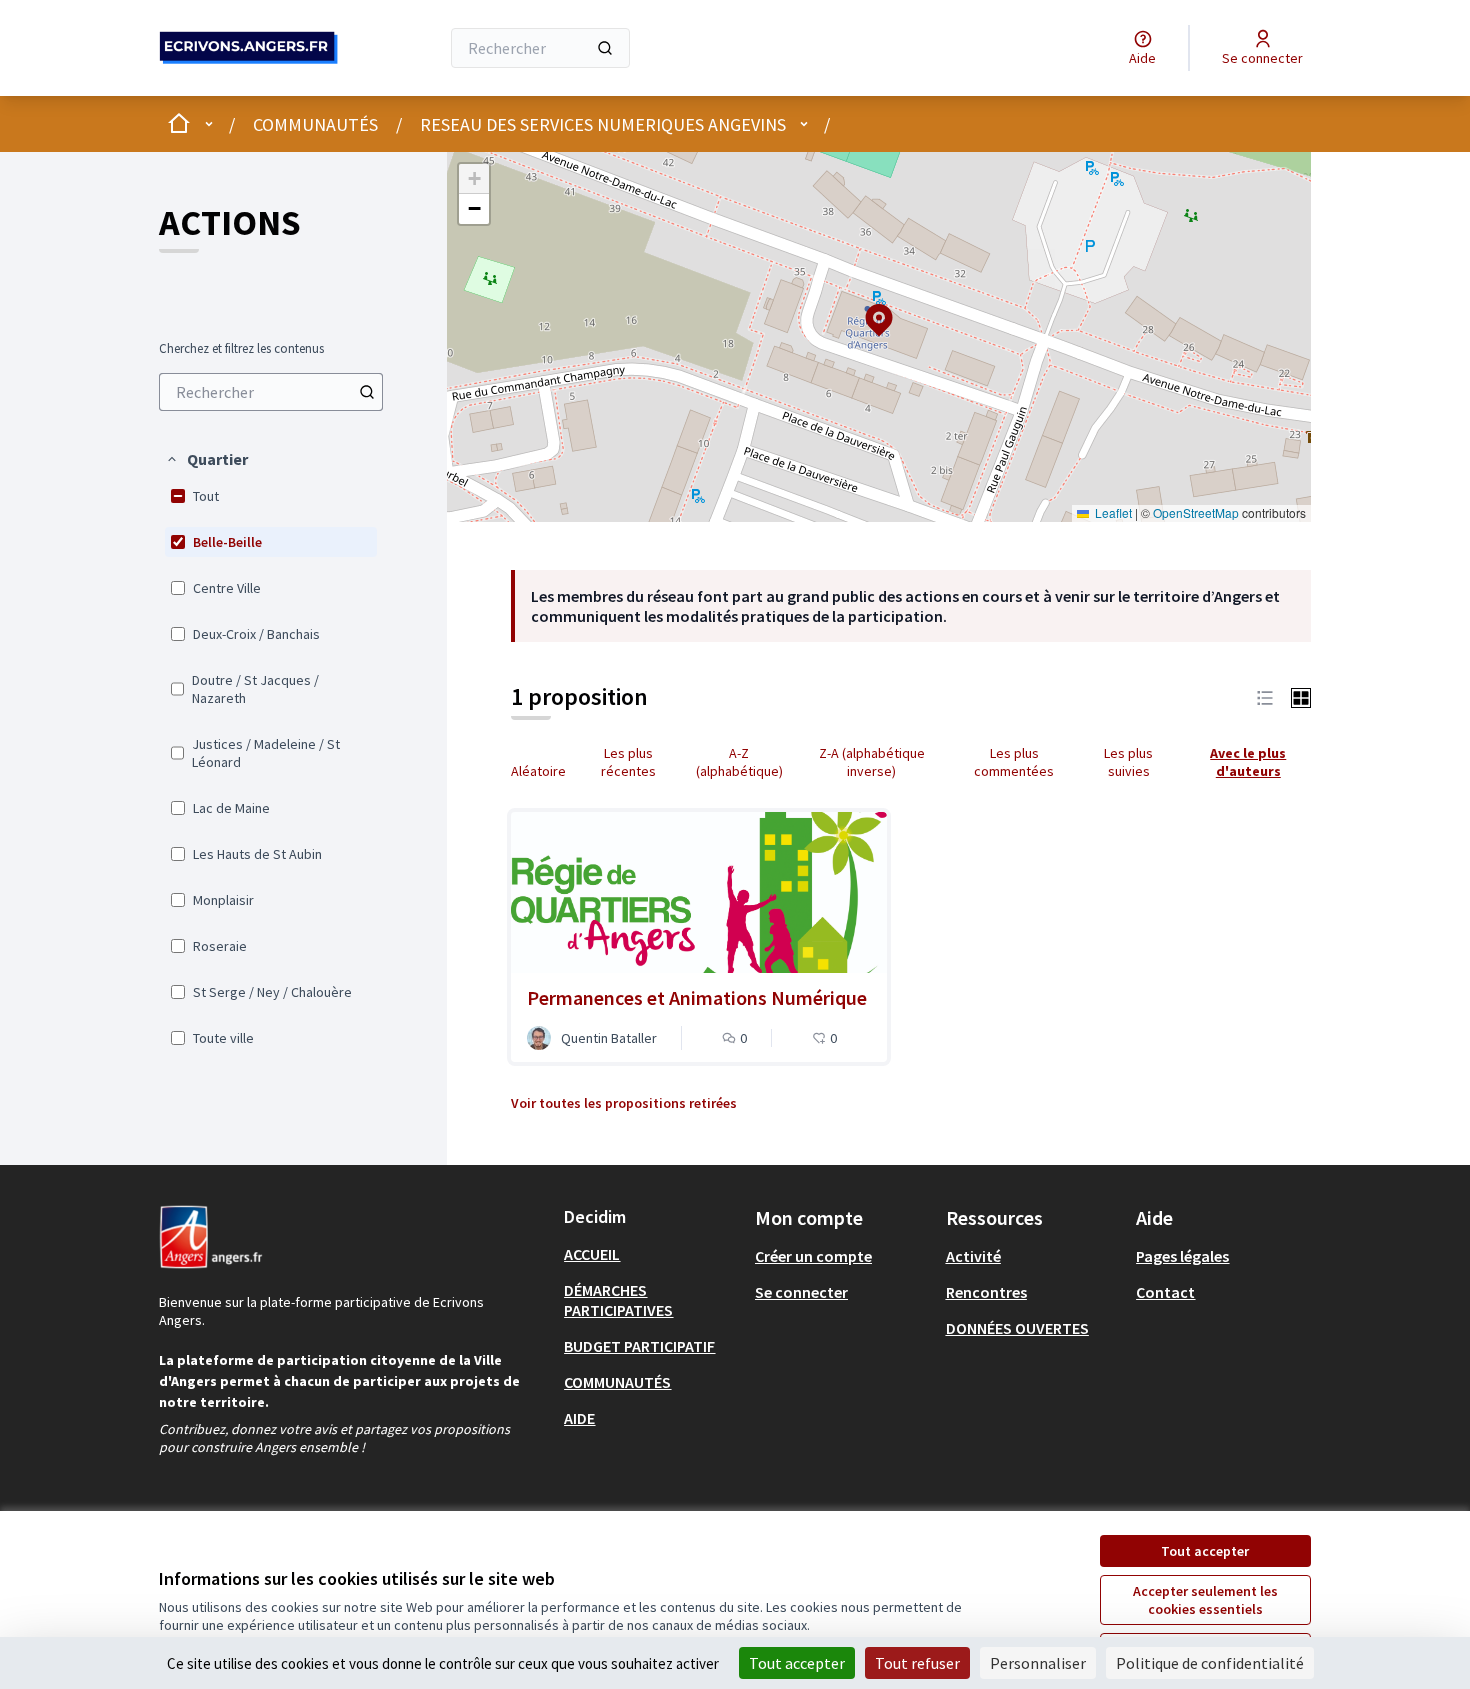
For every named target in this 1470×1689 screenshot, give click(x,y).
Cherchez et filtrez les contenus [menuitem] (241, 349)
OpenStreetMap (1196, 512)
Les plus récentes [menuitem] (628, 762)
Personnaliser (1038, 1663)
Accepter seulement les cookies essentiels (1205, 1600)
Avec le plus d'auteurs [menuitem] (1248, 762)
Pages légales (1182, 1256)
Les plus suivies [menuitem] (1128, 762)
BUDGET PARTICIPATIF (639, 1346)
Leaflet (1112, 512)
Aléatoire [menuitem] (538, 771)
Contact (1165, 1292)
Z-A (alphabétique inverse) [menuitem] (872, 762)
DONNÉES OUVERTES (1017, 1328)
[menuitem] (271, 392)
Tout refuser (917, 1663)
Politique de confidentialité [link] (1210, 1663)
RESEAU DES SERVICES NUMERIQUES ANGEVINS (603, 124)
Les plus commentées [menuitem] (1014, 762)
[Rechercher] (605, 48)
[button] (206, 459)
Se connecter (801, 1292)
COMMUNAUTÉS (315, 124)
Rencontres (986, 1292)
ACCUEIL (592, 1254)
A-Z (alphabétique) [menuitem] (739, 762)
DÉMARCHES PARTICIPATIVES (618, 1300)
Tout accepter (1205, 1551)
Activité (973, 1256)
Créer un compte (813, 1256)
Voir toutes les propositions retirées (624, 1103)
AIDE (579, 1418)
